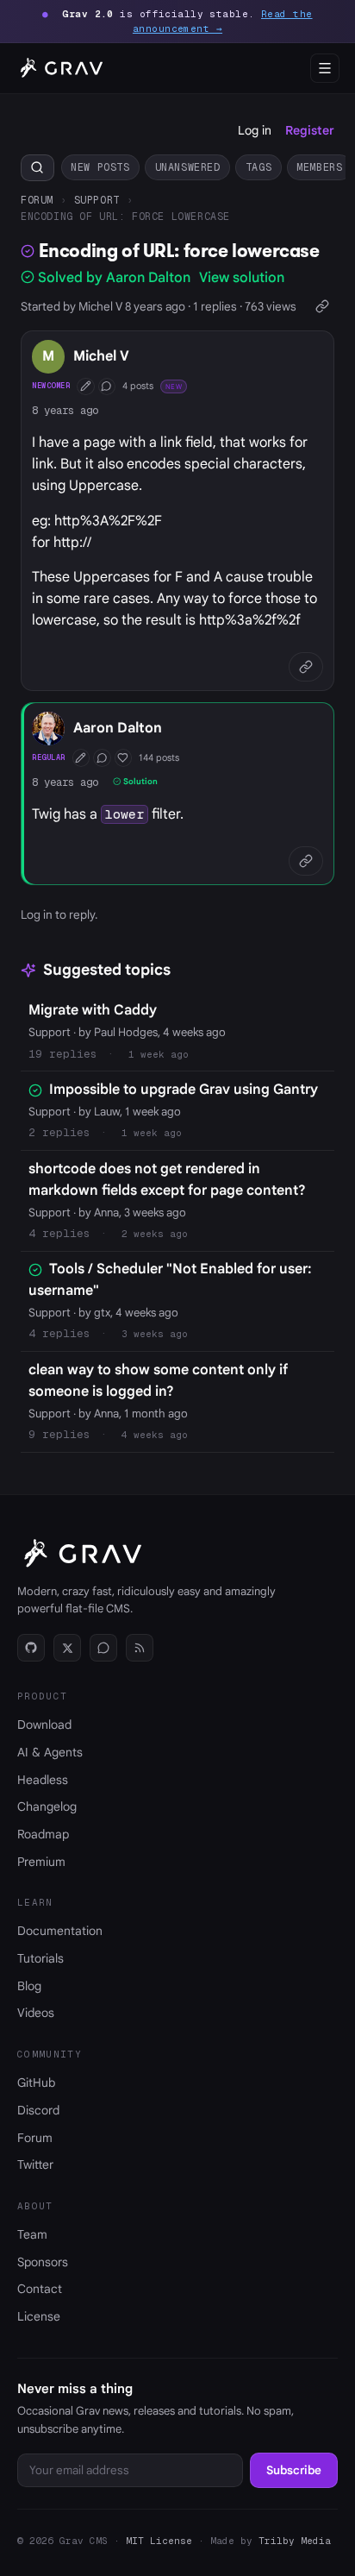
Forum (37, 200)
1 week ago (159, 1054)
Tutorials (40, 1958)
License (39, 2316)
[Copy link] (322, 307)
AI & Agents (50, 1752)
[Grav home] (59, 68)
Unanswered (188, 167)
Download (44, 1725)
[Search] (37, 168)
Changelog (47, 1806)
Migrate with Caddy (93, 1010)
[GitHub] (31, 1648)
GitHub (36, 2083)
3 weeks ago (155, 1334)
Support (97, 200)
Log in (255, 130)
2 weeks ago (155, 1234)
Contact (40, 2289)
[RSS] (140, 1648)
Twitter (35, 2164)
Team (32, 2234)
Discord (38, 2110)
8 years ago (65, 410)
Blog (29, 1986)
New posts (100, 167)
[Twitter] (67, 1648)
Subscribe (294, 2470)
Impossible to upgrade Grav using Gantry (184, 1090)
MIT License (159, 2541)
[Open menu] (325, 68)
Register (310, 130)
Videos (36, 2013)
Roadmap (43, 1834)
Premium (41, 1862)
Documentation (60, 1931)
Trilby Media (295, 2541)
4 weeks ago (155, 1435)
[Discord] (103, 1648)
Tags (258, 167)
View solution (242, 278)
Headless (43, 1780)
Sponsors (43, 2262)
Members (319, 167)
